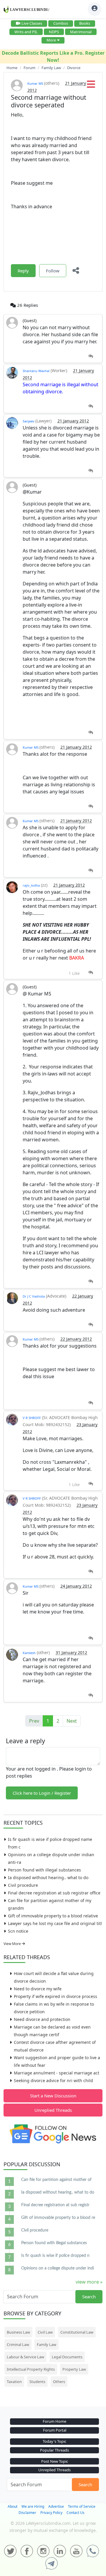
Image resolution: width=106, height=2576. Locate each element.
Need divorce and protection (42, 2019)
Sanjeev (29, 421)
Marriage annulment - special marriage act (57, 2073)
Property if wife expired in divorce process (56, 1996)
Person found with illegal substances (44, 1870)
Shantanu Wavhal (36, 371)
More (51, 40)
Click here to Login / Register (42, 1793)
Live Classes (32, 23)
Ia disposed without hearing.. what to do (48, 1878)
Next (72, 1721)
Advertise (56, 2506)
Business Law (18, 2332)
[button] (91, 86)
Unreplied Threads (53, 2110)
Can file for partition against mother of (56, 2180)
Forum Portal (55, 2430)
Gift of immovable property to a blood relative (53, 1916)
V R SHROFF (32, 1418)
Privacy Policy (51, 2513)
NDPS (54, 32)
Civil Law (45, 2332)
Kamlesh (29, 1653)
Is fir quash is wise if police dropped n (55, 2256)
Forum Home (54, 2421)
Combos (61, 23)
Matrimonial (81, 32)
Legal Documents (67, 2357)
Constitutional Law (77, 2332)
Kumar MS (36, 83)
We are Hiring (33, 2506)
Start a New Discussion (53, 2096)
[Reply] (91, 356)
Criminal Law (18, 2344)
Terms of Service (82, 2506)
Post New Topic (55, 2461)
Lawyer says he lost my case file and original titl (55, 1923)
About (13, 2506)
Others (59, 2382)
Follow (53, 271)
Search (89, 2297)
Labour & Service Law (25, 2357)
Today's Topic (54, 2441)
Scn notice (18, 1931)
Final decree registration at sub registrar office (54, 1893)
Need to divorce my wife (38, 1989)
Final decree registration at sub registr (55, 2205)
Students (37, 2382)
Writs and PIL (26, 32)
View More (13, 1944)
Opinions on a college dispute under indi (58, 2268)
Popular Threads (54, 2450)
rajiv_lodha (31, 885)
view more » (89, 2282)
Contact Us (76, 2513)
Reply (23, 271)
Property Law (74, 2369)
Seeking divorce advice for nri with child (53, 2080)
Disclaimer (27, 2513)
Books (85, 23)
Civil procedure (23, 1885)
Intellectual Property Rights (31, 2369)
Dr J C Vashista (34, 1296)
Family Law (47, 2344)
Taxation (14, 2382)
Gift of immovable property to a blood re (58, 2218)
